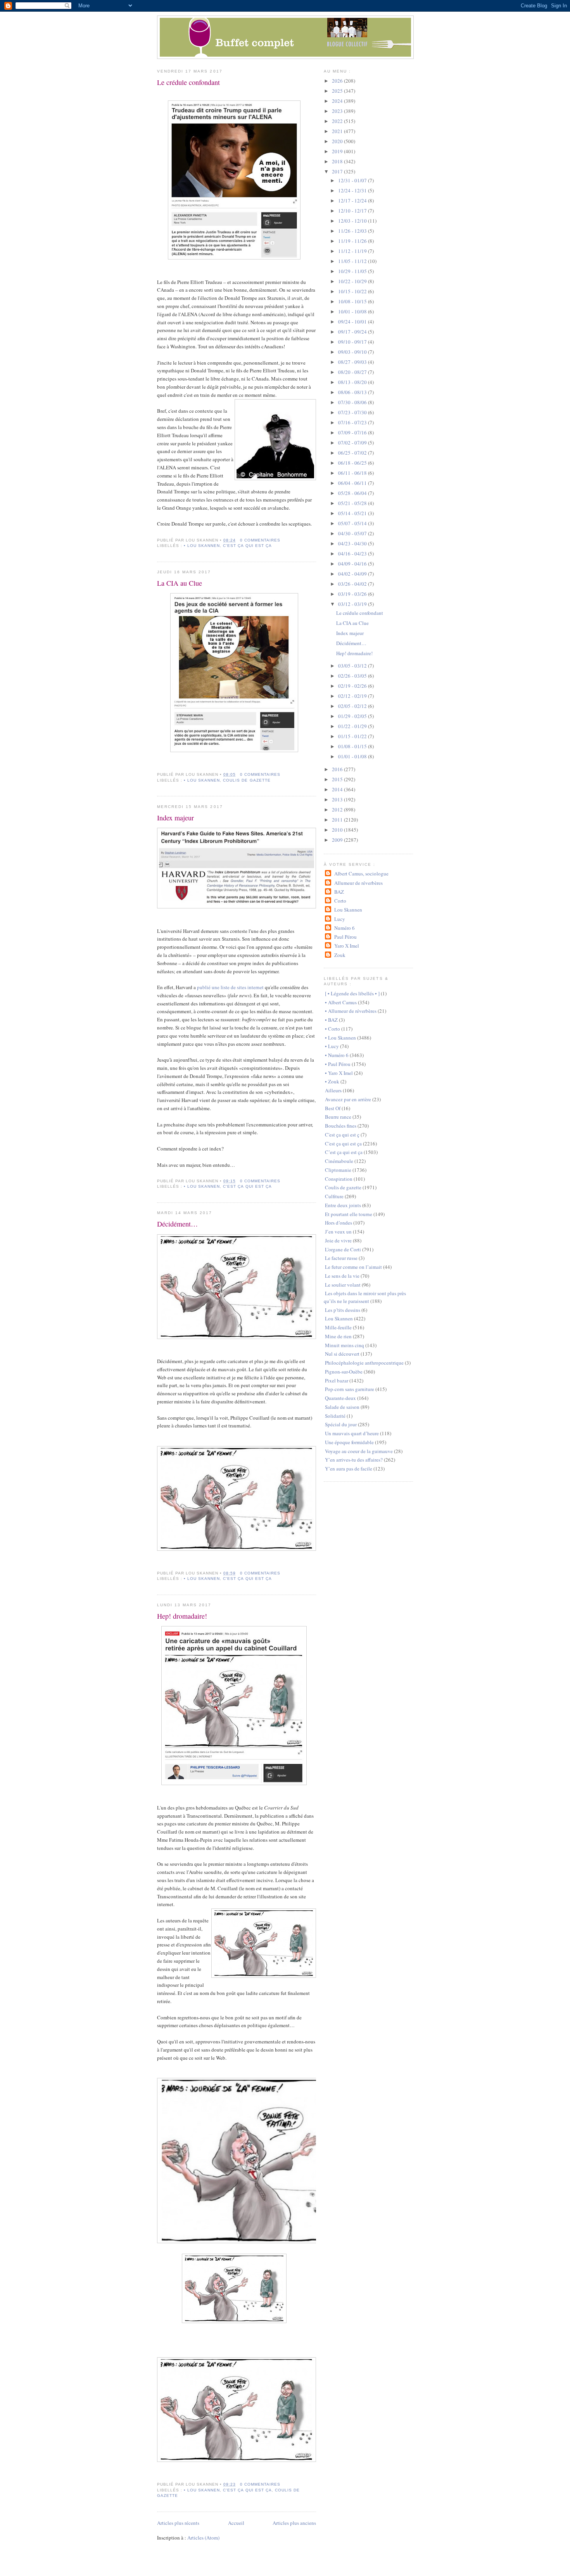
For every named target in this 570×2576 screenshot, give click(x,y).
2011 (338, 820)
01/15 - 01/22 (353, 736)
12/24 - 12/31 (353, 190)
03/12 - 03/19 (353, 604)
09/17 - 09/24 (353, 332)
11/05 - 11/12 (353, 261)
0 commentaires (260, 540)
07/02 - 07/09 (353, 443)
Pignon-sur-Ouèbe (344, 1372)
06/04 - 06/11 (353, 483)
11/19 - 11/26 (353, 241)
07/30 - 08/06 (353, 402)
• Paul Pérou (338, 1064)
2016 (338, 769)
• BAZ (331, 1020)
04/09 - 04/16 (353, 564)
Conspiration (339, 1179)
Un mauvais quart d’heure (352, 1433)
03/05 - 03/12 (353, 666)
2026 (338, 81)
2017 (338, 171)
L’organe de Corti (343, 1249)
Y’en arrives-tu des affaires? (354, 1460)
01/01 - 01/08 (353, 756)
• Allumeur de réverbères (351, 1011)
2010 (338, 830)
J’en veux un (338, 1232)
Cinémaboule (339, 1161)
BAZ (339, 892)
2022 (338, 121)
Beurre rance (338, 1117)
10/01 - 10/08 (353, 311)
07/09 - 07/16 (353, 433)
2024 (338, 101)
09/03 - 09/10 (353, 352)
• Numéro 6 (337, 1055)
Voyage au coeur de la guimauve (359, 1451)
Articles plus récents (178, 2523)
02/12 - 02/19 (353, 696)
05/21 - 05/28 (353, 503)
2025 (338, 91)
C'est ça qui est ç (342, 1135)
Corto (340, 901)
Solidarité (335, 1416)
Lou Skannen (348, 910)
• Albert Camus (341, 1002)
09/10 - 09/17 (353, 342)
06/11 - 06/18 (353, 473)
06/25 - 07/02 (353, 453)
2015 (338, 779)
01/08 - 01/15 (353, 746)
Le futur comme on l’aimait (353, 1267)
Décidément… (177, 1224)
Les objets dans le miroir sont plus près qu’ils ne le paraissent (365, 1297)
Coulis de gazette (247, 780)
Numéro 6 (344, 928)
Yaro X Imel (346, 946)
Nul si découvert (342, 1354)
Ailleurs (333, 1090)
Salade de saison (342, 1407)
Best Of (333, 1108)
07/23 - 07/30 (353, 412)
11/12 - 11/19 (353, 251)
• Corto (332, 1029)
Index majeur (175, 818)
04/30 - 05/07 (353, 533)
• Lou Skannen (202, 546)
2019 (338, 151)
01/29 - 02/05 (353, 716)
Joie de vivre (338, 1240)
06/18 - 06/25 (353, 463)
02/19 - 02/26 (353, 686)
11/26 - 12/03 (353, 231)
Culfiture (334, 1196)
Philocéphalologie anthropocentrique (364, 1363)
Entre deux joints (343, 1205)
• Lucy (332, 1046)
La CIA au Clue (180, 583)
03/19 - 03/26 (353, 594)
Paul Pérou (345, 937)
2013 (338, 799)
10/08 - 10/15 (353, 301)
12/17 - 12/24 (353, 201)
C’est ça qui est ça (344, 1152)
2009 (338, 840)
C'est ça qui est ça (247, 546)
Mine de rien (338, 1336)
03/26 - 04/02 (353, 584)
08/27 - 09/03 (353, 362)
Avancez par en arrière (348, 1099)
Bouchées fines (341, 1126)
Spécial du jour (341, 1424)
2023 (338, 111)
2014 (338, 789)
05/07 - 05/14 (353, 523)
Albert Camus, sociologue (361, 874)
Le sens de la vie (342, 1276)
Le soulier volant (343, 1285)
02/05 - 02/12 (353, 706)
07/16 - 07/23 (353, 422)
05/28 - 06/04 (353, 493)
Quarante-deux (340, 1398)
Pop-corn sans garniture (350, 1389)
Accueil (236, 2523)
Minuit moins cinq (345, 1345)
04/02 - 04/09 (353, 574)
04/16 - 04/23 (353, 554)
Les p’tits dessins (343, 1310)
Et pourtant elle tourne (349, 1214)
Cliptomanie (338, 1170)
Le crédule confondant (188, 82)
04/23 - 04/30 (353, 543)
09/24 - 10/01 (353, 322)
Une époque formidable (349, 1442)
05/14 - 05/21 (353, 513)
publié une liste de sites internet (230, 987)
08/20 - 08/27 (353, 372)
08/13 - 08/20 (353, 382)
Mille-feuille (338, 1327)
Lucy (339, 919)
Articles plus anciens (294, 2523)
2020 (338, 141)
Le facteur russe (341, 1258)
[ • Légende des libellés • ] (352, 993)
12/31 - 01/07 (353, 180)
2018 (338, 161)
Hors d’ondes (339, 1223)
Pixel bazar (337, 1381)
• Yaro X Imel (339, 1073)
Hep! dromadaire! (182, 1616)
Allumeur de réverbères (358, 883)
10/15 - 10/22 (353, 291)
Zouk (340, 955)
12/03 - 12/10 (353, 221)
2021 (338, 131)
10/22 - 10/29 (353, 281)
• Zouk (332, 1081)
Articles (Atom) (203, 2538)
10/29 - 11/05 (353, 271)
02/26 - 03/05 (353, 676)
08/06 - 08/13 (353, 392)
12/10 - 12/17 (353, 211)
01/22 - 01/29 (353, 726)
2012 (338, 810)
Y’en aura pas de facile (349, 1469)
